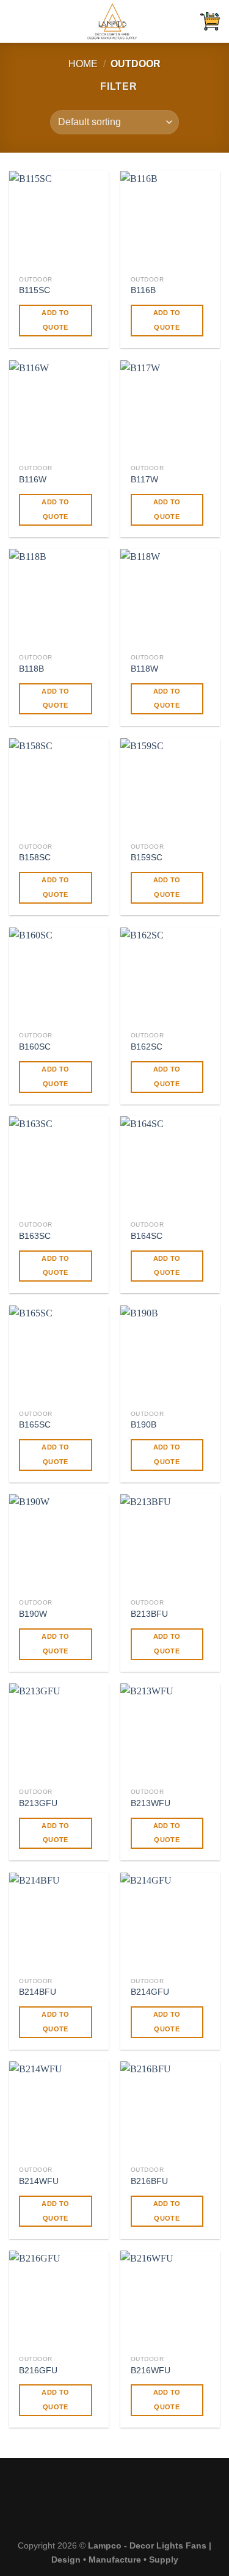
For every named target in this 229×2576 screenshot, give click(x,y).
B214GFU (150, 1992)
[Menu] (16, 21)
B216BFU (149, 2181)
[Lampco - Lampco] (112, 21)
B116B (143, 290)
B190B (144, 1425)
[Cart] (210, 21)
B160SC (35, 1047)
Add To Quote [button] (55, 320)
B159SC (147, 858)
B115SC (35, 290)
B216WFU (151, 2371)
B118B (31, 669)
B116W (33, 480)
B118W (144, 669)
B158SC (35, 858)
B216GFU (38, 2371)
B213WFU (151, 1803)
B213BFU (149, 1614)
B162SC (147, 1047)
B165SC (35, 1425)
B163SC (35, 1236)
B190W (33, 1614)
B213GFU (38, 1803)
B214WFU (39, 2181)
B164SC (147, 1236)
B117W (144, 480)
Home (83, 64)
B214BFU (38, 1992)
